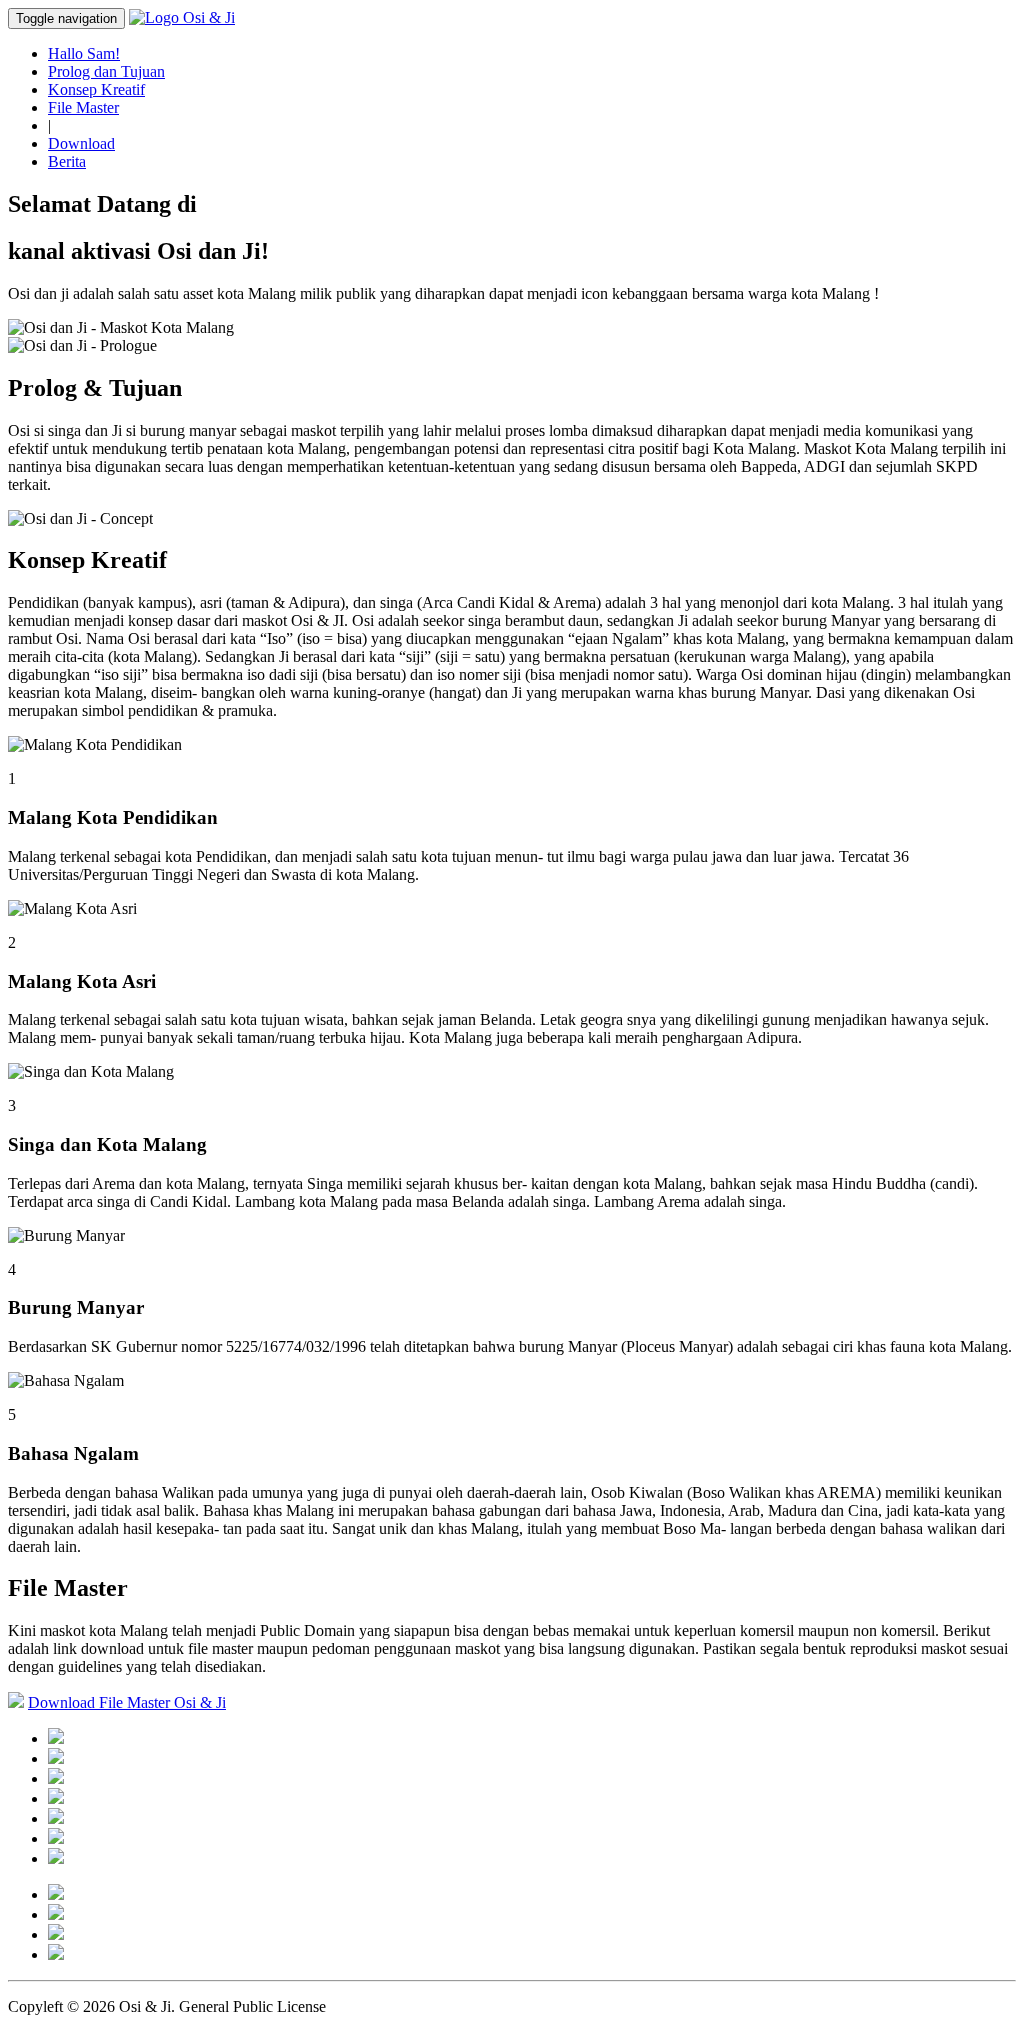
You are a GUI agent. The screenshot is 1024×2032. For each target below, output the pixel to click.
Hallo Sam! (84, 53)
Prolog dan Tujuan (106, 71)
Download (81, 143)
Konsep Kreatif (96, 89)
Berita (67, 161)
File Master (83, 107)
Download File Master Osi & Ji (127, 1702)
